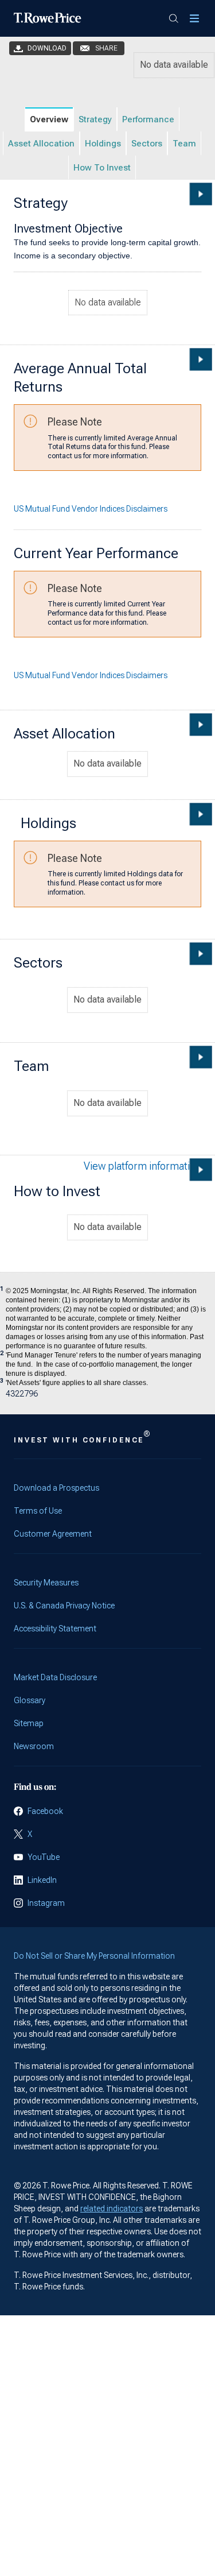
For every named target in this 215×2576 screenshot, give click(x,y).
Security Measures (46, 1583)
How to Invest (102, 168)
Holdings (103, 144)
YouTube (44, 1857)
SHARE (106, 48)
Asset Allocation (41, 144)
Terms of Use (38, 1511)
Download (47, 48)
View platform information (142, 1166)
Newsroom (34, 1746)
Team (184, 144)
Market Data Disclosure (55, 1677)
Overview (49, 119)
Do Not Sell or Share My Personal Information (94, 1956)
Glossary (30, 1700)
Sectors (147, 144)
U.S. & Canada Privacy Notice (64, 1606)
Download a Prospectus (56, 1488)
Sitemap (29, 1723)
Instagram (46, 1903)
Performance (148, 119)
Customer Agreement (53, 1534)
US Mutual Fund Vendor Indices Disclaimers (91, 509)
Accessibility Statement (55, 1629)
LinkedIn (42, 1880)
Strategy (95, 119)
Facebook (45, 1811)
